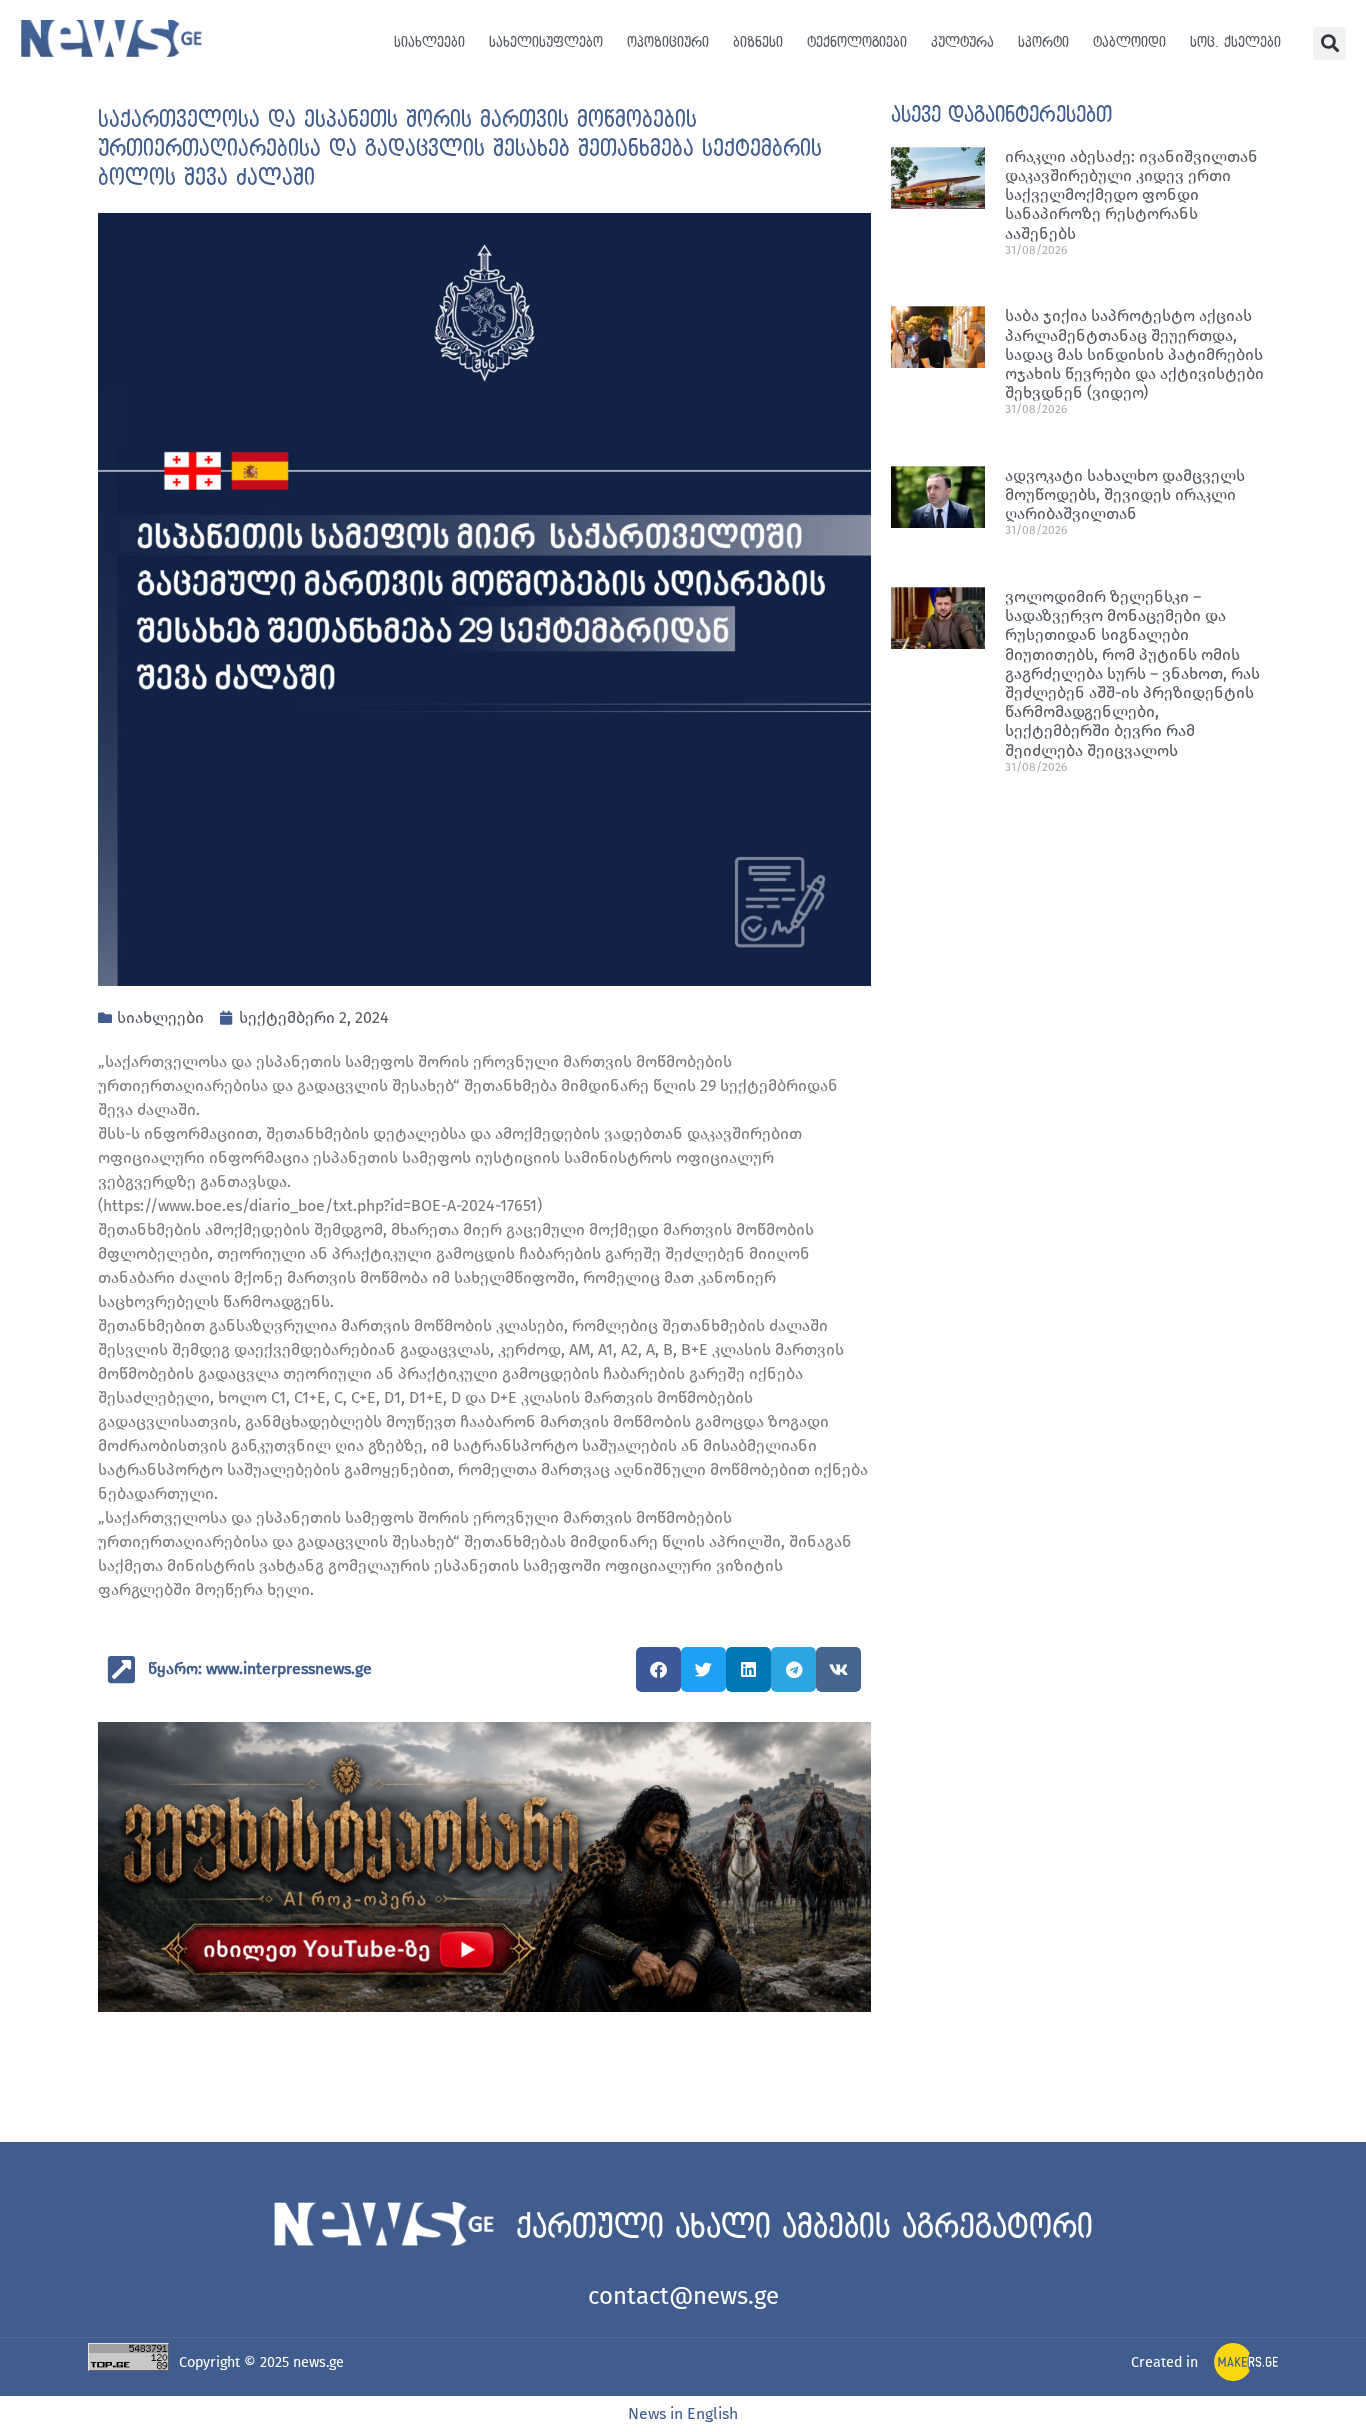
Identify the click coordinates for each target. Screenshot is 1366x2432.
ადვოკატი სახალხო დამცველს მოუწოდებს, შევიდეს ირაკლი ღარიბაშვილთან (1125, 494)
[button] (1329, 43)
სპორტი (1043, 42)
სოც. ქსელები (1235, 42)
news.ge (318, 2362)
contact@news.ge (683, 2296)
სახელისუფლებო (546, 42)
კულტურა (962, 42)
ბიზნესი (758, 42)
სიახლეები (429, 42)
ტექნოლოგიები (857, 42)
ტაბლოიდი (1129, 42)
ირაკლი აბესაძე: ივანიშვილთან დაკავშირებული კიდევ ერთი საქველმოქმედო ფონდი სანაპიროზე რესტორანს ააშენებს (1131, 195)
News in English (683, 2413)
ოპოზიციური (668, 42)
